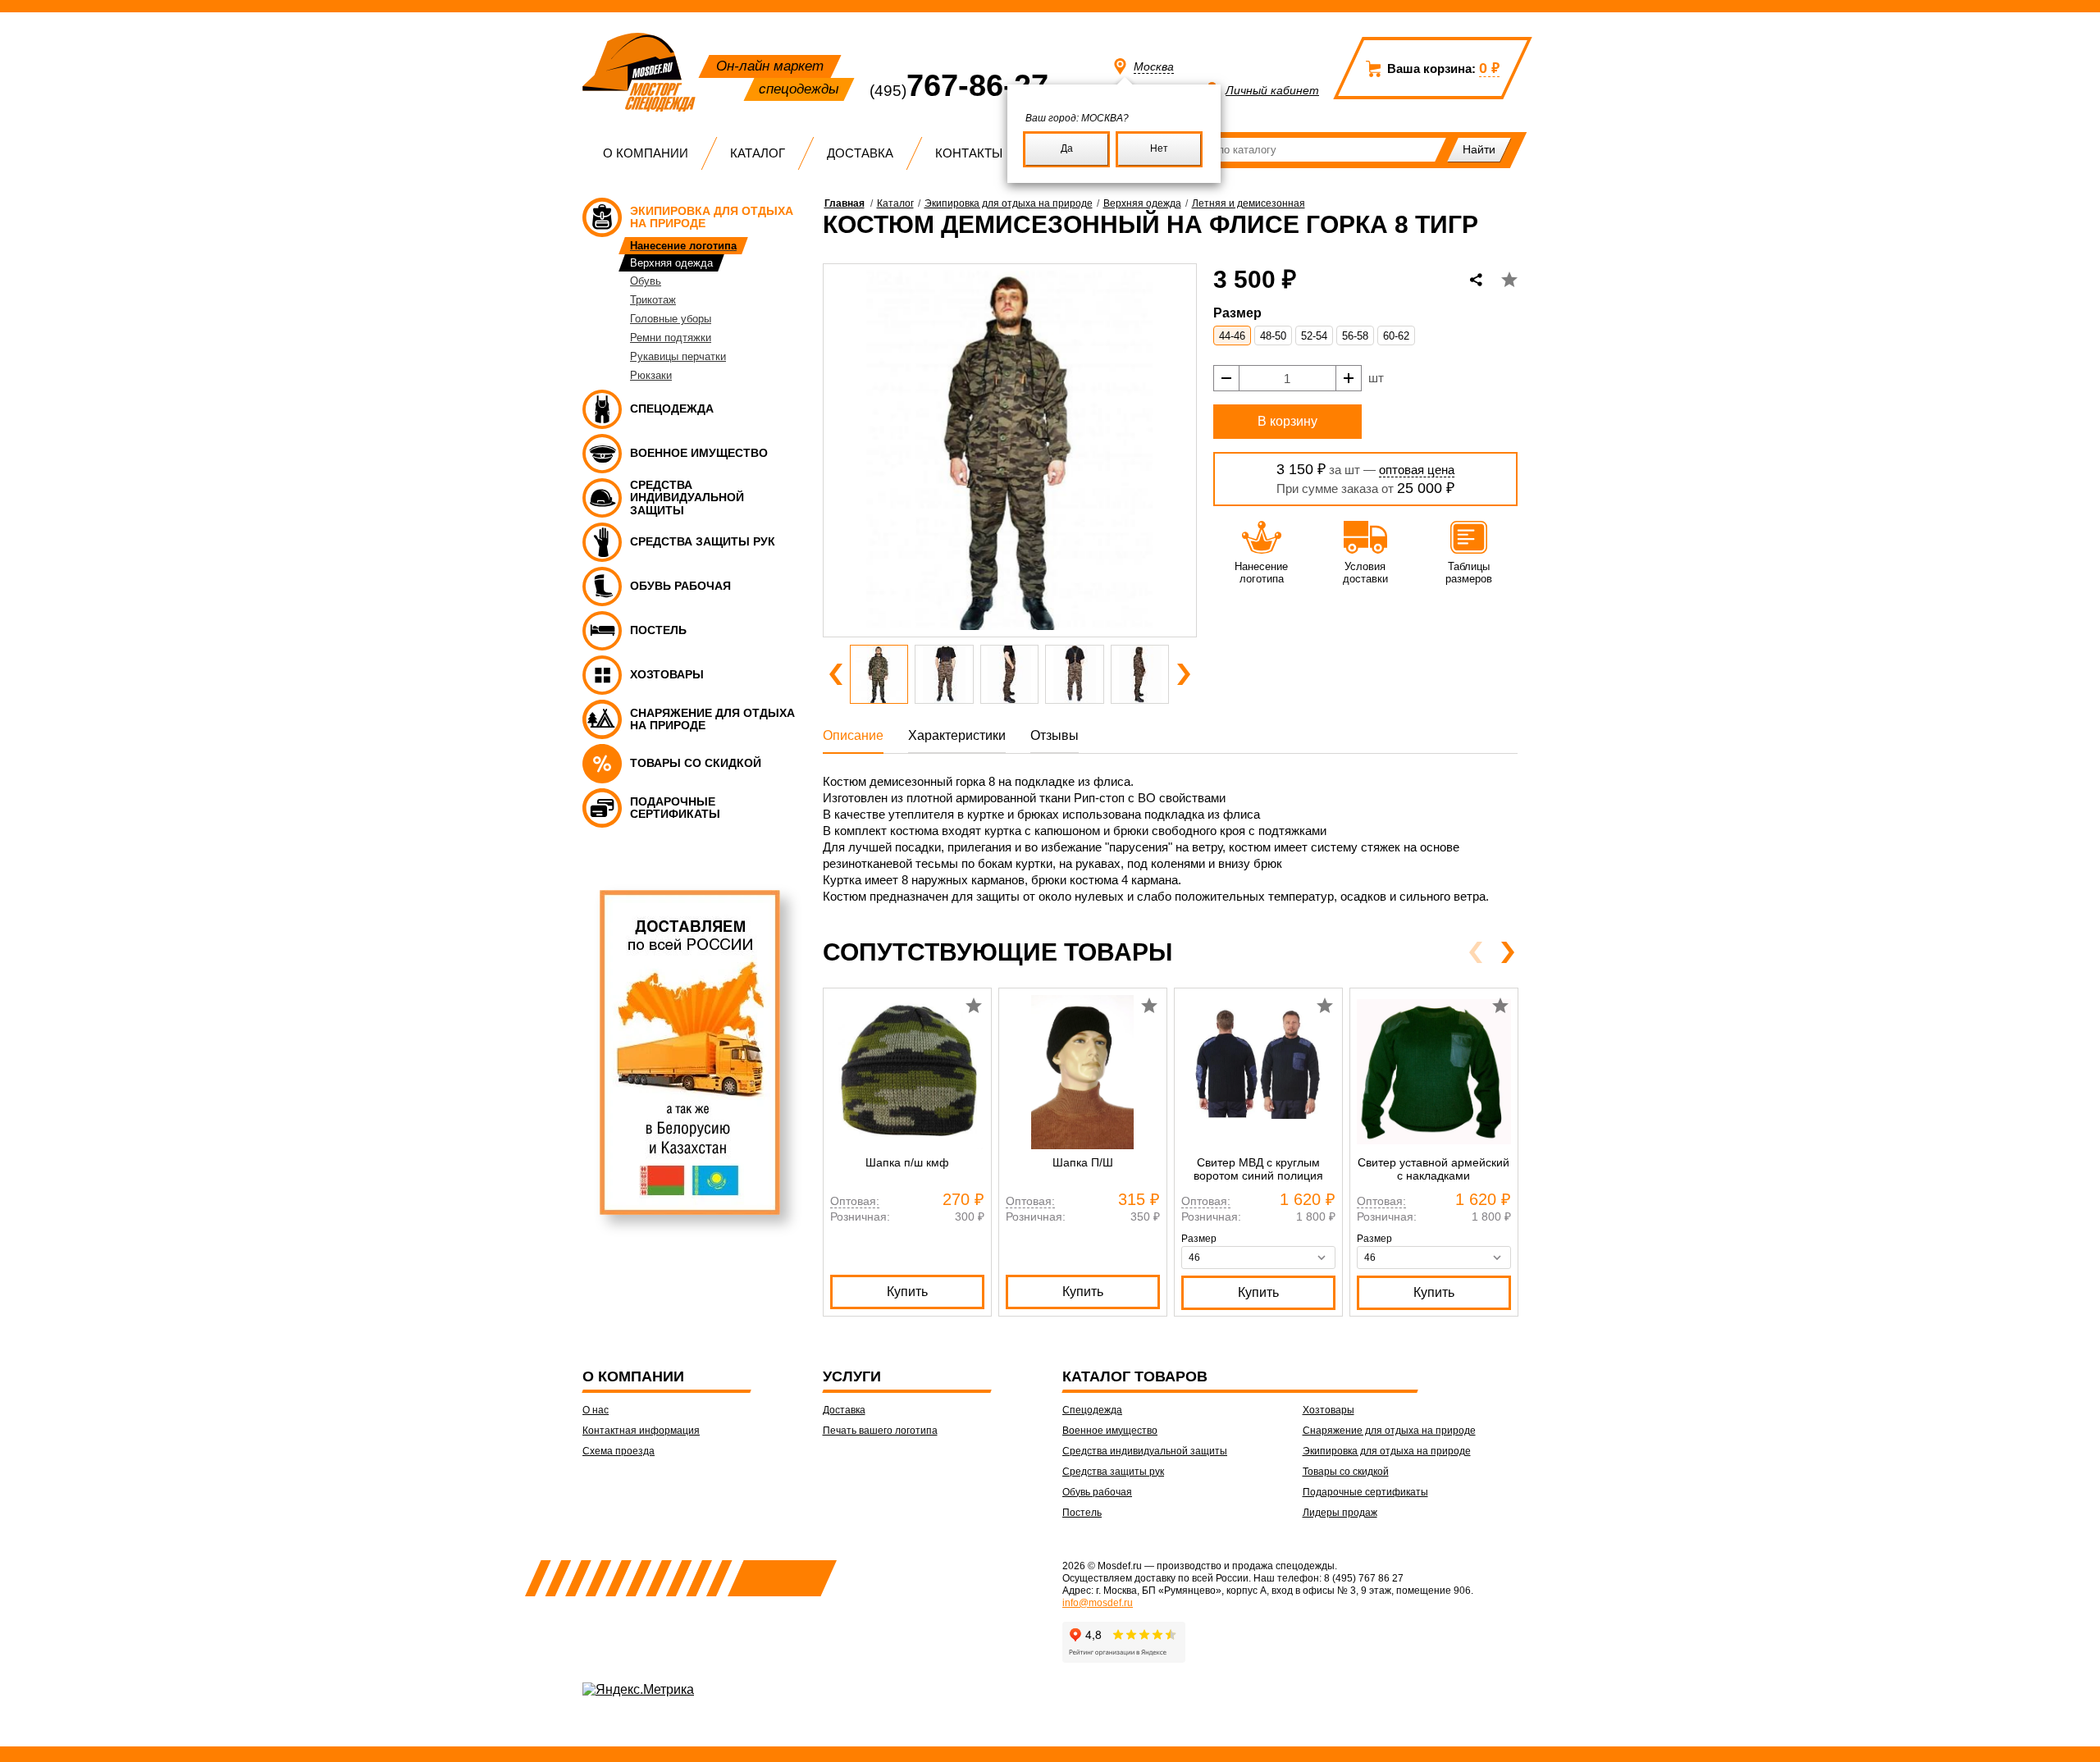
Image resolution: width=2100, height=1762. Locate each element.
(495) (959, 91)
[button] (836, 674)
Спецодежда (1092, 1410)
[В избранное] (1509, 280)
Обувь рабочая (1097, 1492)
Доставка (860, 153)
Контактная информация (641, 1431)
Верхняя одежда (1142, 203)
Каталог (758, 153)
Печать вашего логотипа (880, 1431)
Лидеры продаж (1340, 1513)
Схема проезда (619, 1451)
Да (1067, 148)
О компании (646, 153)
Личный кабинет (1272, 90)
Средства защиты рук (1113, 1472)
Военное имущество (1110, 1431)
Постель (1082, 1513)
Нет (1159, 148)
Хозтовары (1328, 1410)
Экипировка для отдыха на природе (1009, 203)
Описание (853, 735)
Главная (845, 203)
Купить (907, 1292)
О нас (596, 1410)
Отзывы (1055, 735)
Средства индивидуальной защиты (1145, 1451)
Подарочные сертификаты (1365, 1492)
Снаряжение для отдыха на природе (1389, 1431)
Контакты (969, 153)
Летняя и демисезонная (1249, 203)
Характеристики (957, 735)
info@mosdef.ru (1098, 1603)
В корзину (1287, 421)
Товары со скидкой (1346, 1472)
